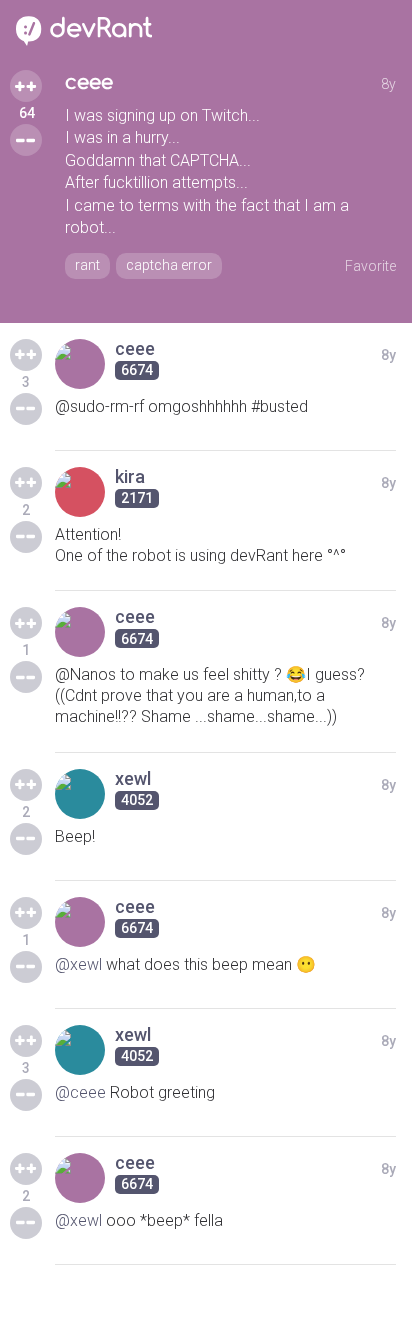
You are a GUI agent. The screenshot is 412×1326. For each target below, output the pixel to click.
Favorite (370, 266)
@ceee (80, 1092)
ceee (89, 82)
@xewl (78, 964)
